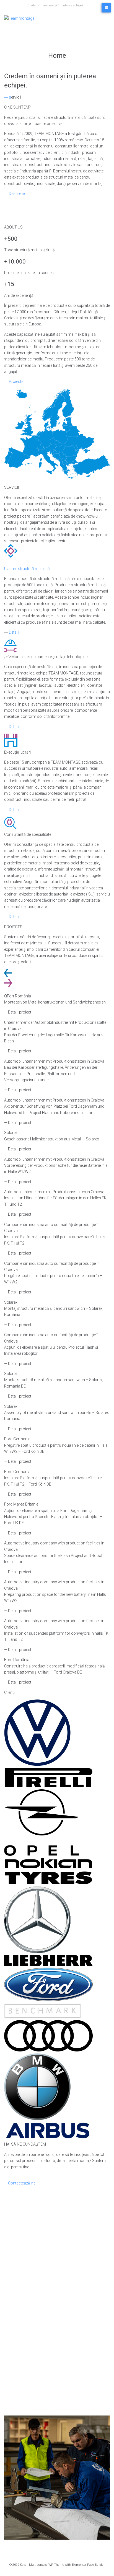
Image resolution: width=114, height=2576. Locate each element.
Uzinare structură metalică (27, 569)
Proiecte (16, 382)
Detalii (14, 632)
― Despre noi (16, 194)
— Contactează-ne (20, 2183)
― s (8, 97)
